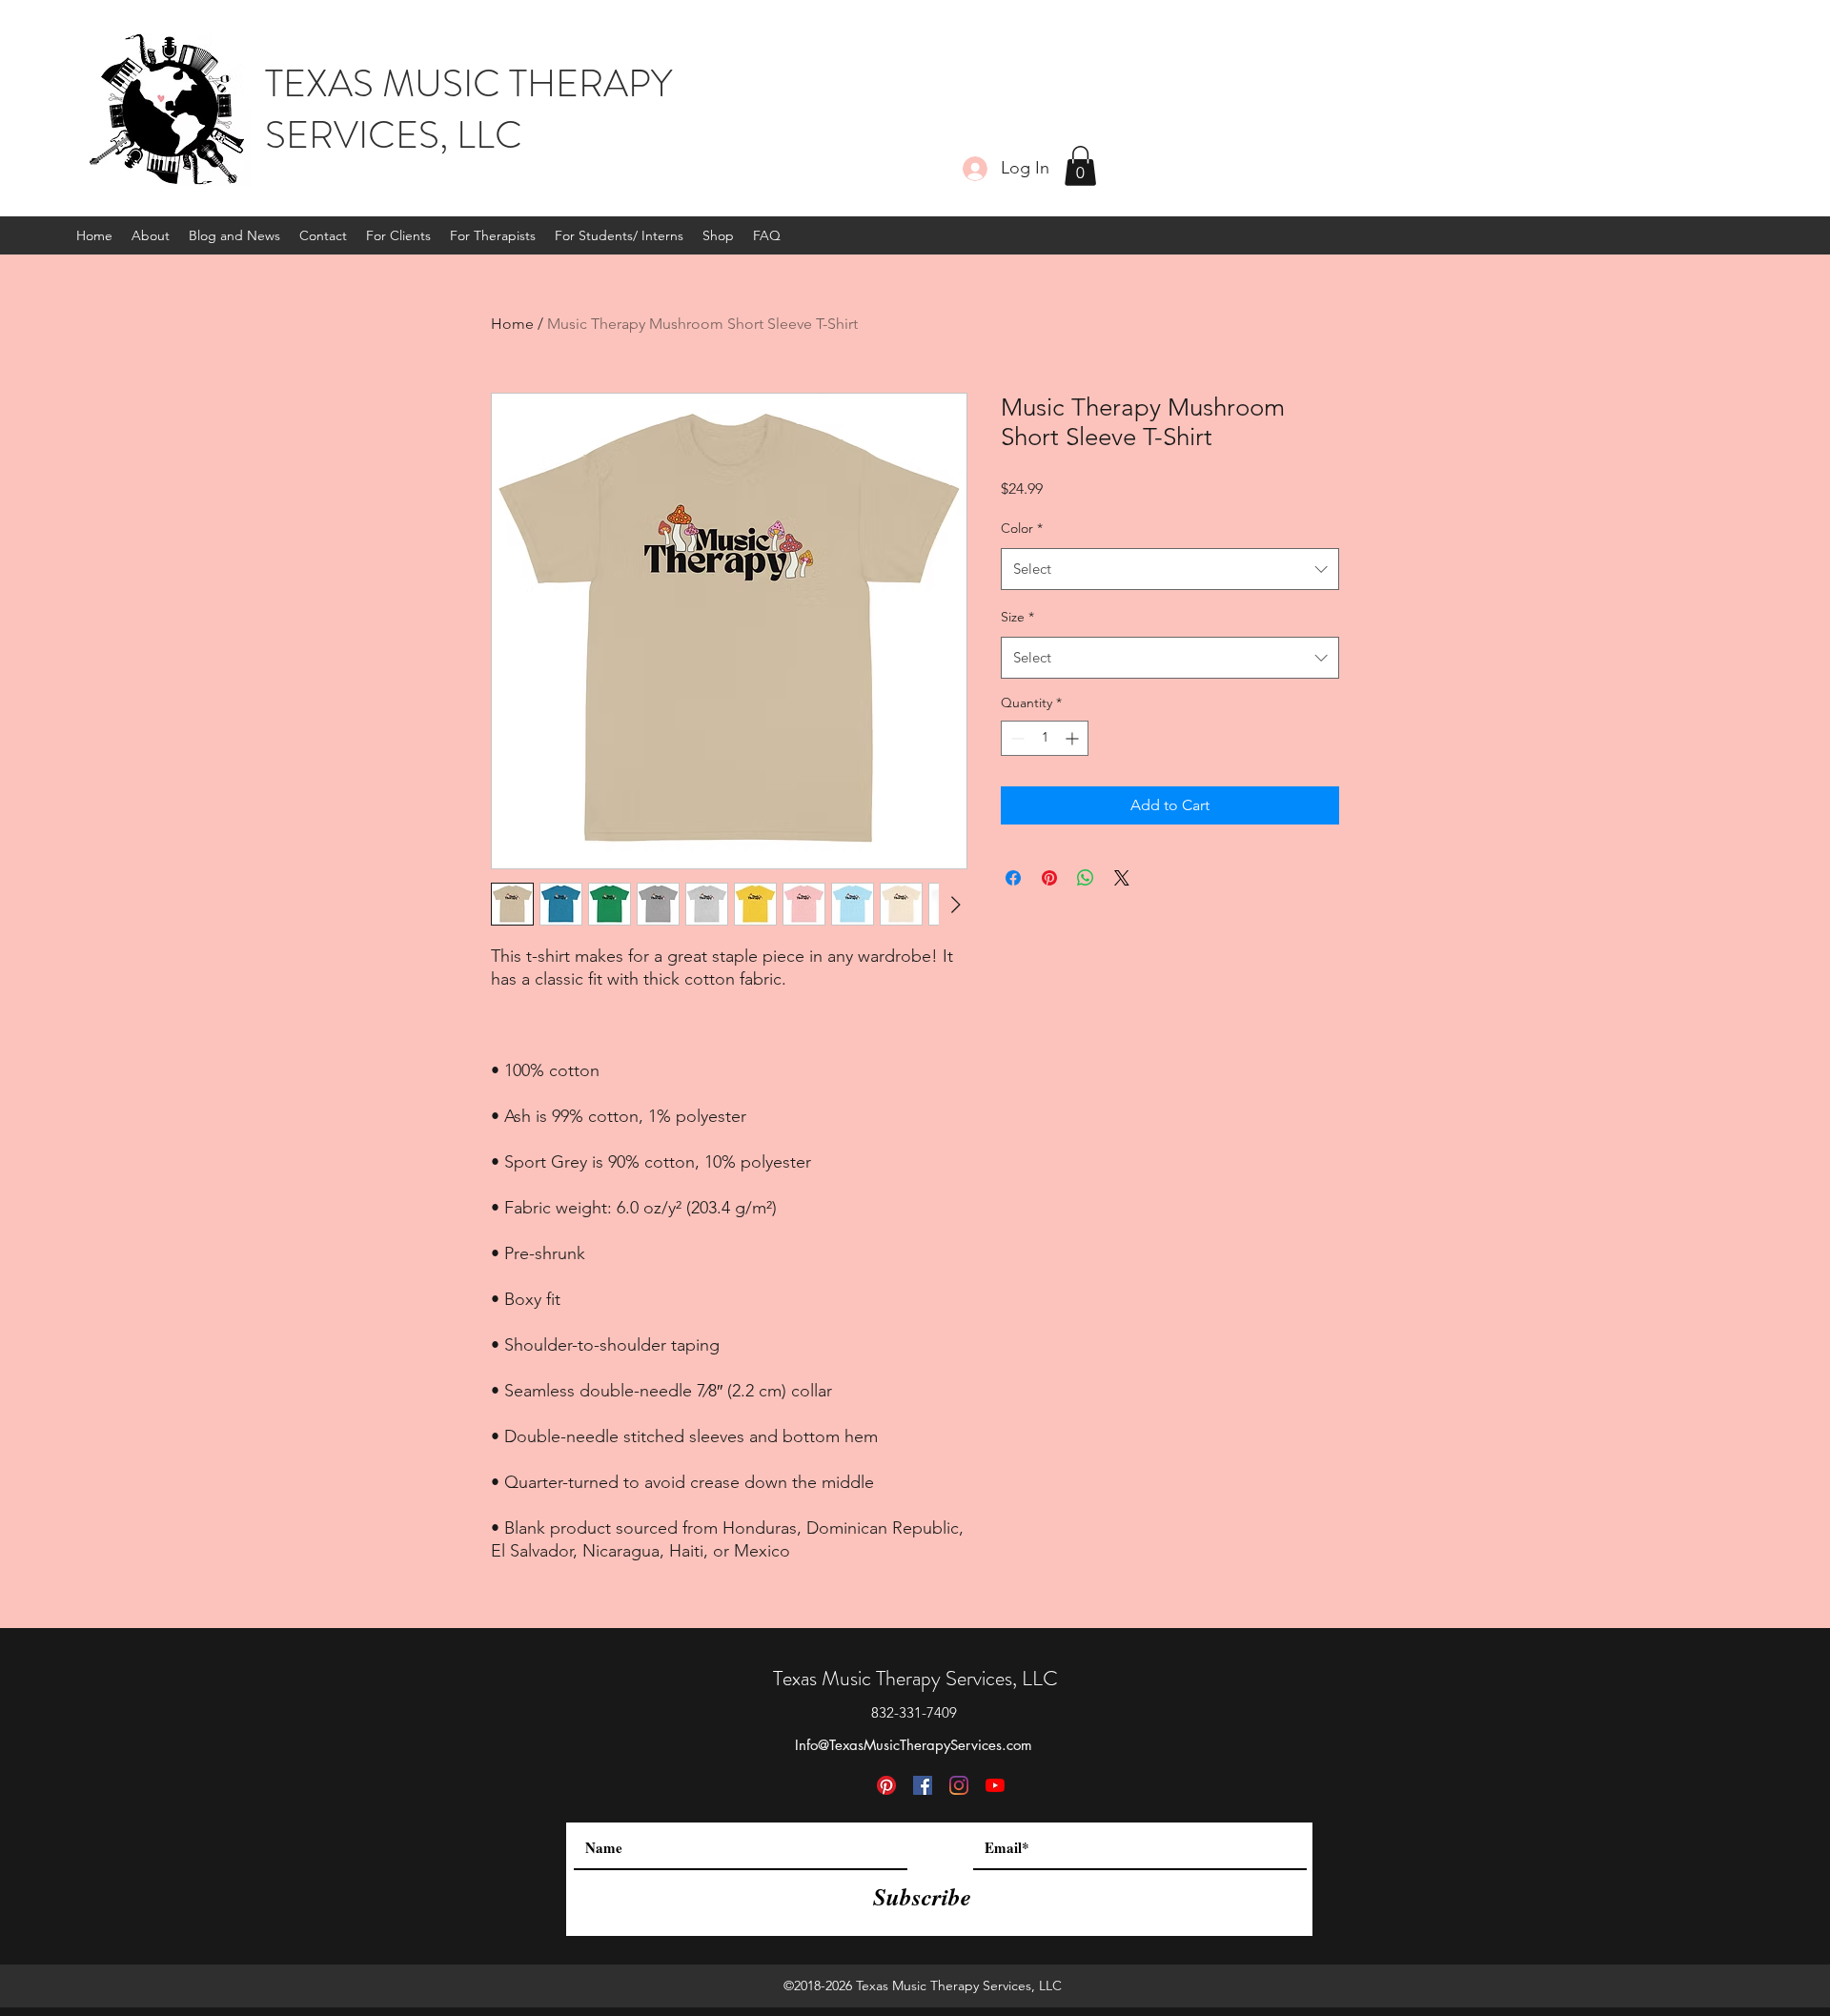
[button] (1080, 166)
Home (512, 324)
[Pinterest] (886, 1785)
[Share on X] (1122, 878)
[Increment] (1074, 738)
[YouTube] (995, 1785)
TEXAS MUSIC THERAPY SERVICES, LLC (468, 109)
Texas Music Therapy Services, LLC (915, 1678)
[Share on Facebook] (1013, 878)
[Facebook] (923, 1785)
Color (1022, 528)
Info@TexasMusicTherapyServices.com (914, 1745)
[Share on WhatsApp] (1086, 878)
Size (1017, 617)
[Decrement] (1016, 738)
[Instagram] (959, 1785)
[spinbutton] (1045, 738)
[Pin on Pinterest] (1049, 878)
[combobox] (1170, 569)
